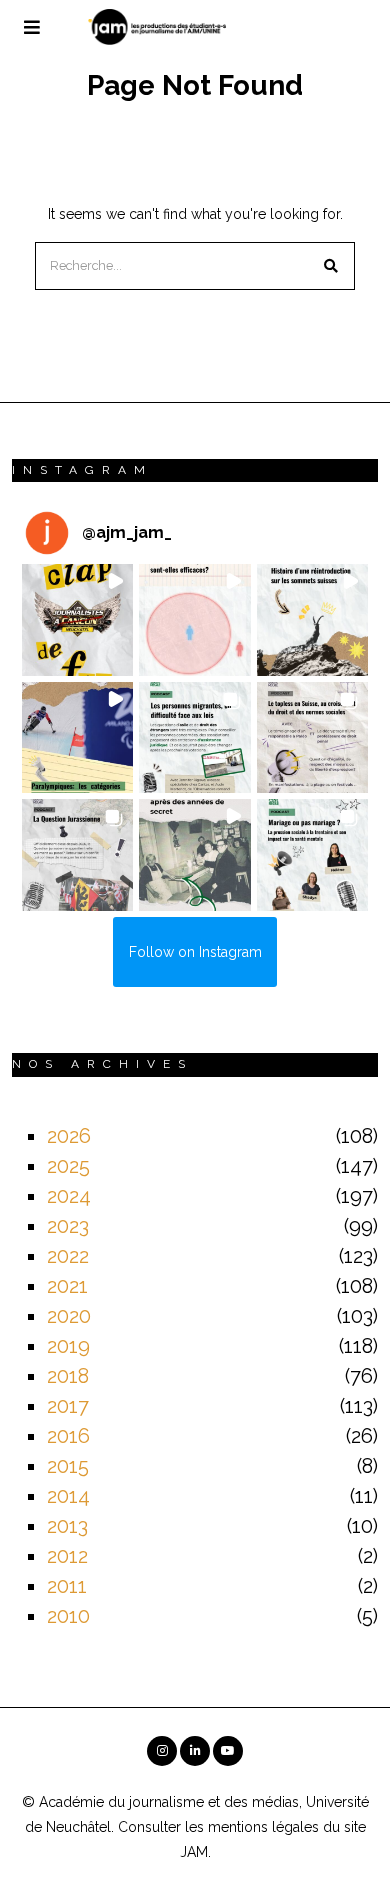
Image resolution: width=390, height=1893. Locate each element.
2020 (69, 1316)
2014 (68, 1496)
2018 (68, 1376)
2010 (68, 1616)
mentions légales (263, 1827)
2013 (67, 1526)
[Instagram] (162, 1751)
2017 (68, 1406)
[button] (331, 266)
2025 (68, 1166)
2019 (68, 1346)
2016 (68, 1436)
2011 (67, 1586)
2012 (67, 1556)
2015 (68, 1466)
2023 (68, 1226)
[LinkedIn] (195, 1751)
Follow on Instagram (195, 952)
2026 (69, 1136)
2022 (68, 1256)
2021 (67, 1286)
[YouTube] (228, 1751)
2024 (69, 1196)
